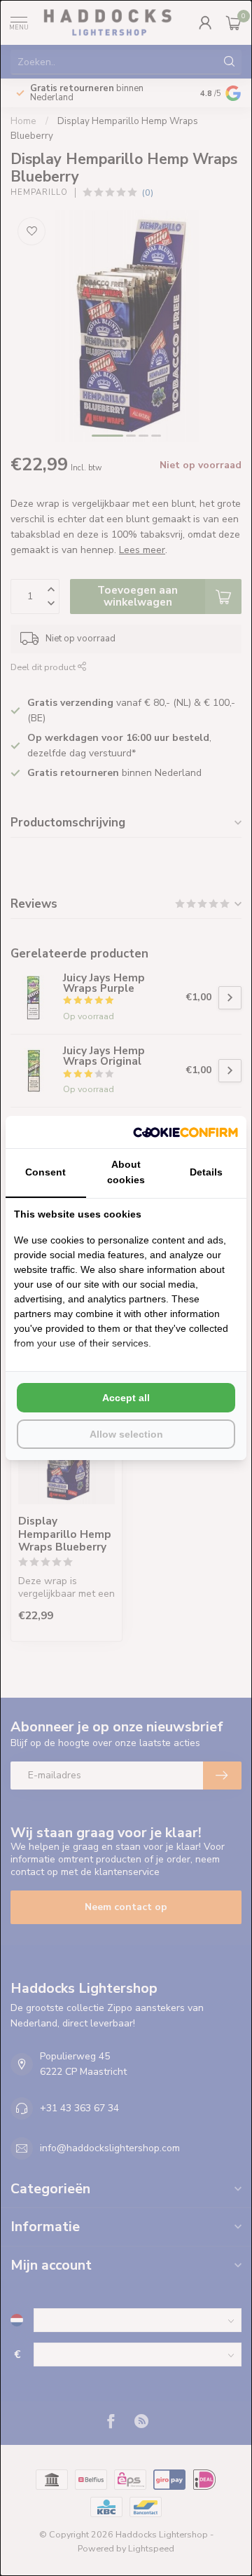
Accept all (126, 1398)
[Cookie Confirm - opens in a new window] (185, 1132)
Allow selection (126, 1434)
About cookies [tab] (126, 1172)
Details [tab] (206, 1172)
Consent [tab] (45, 1172)
